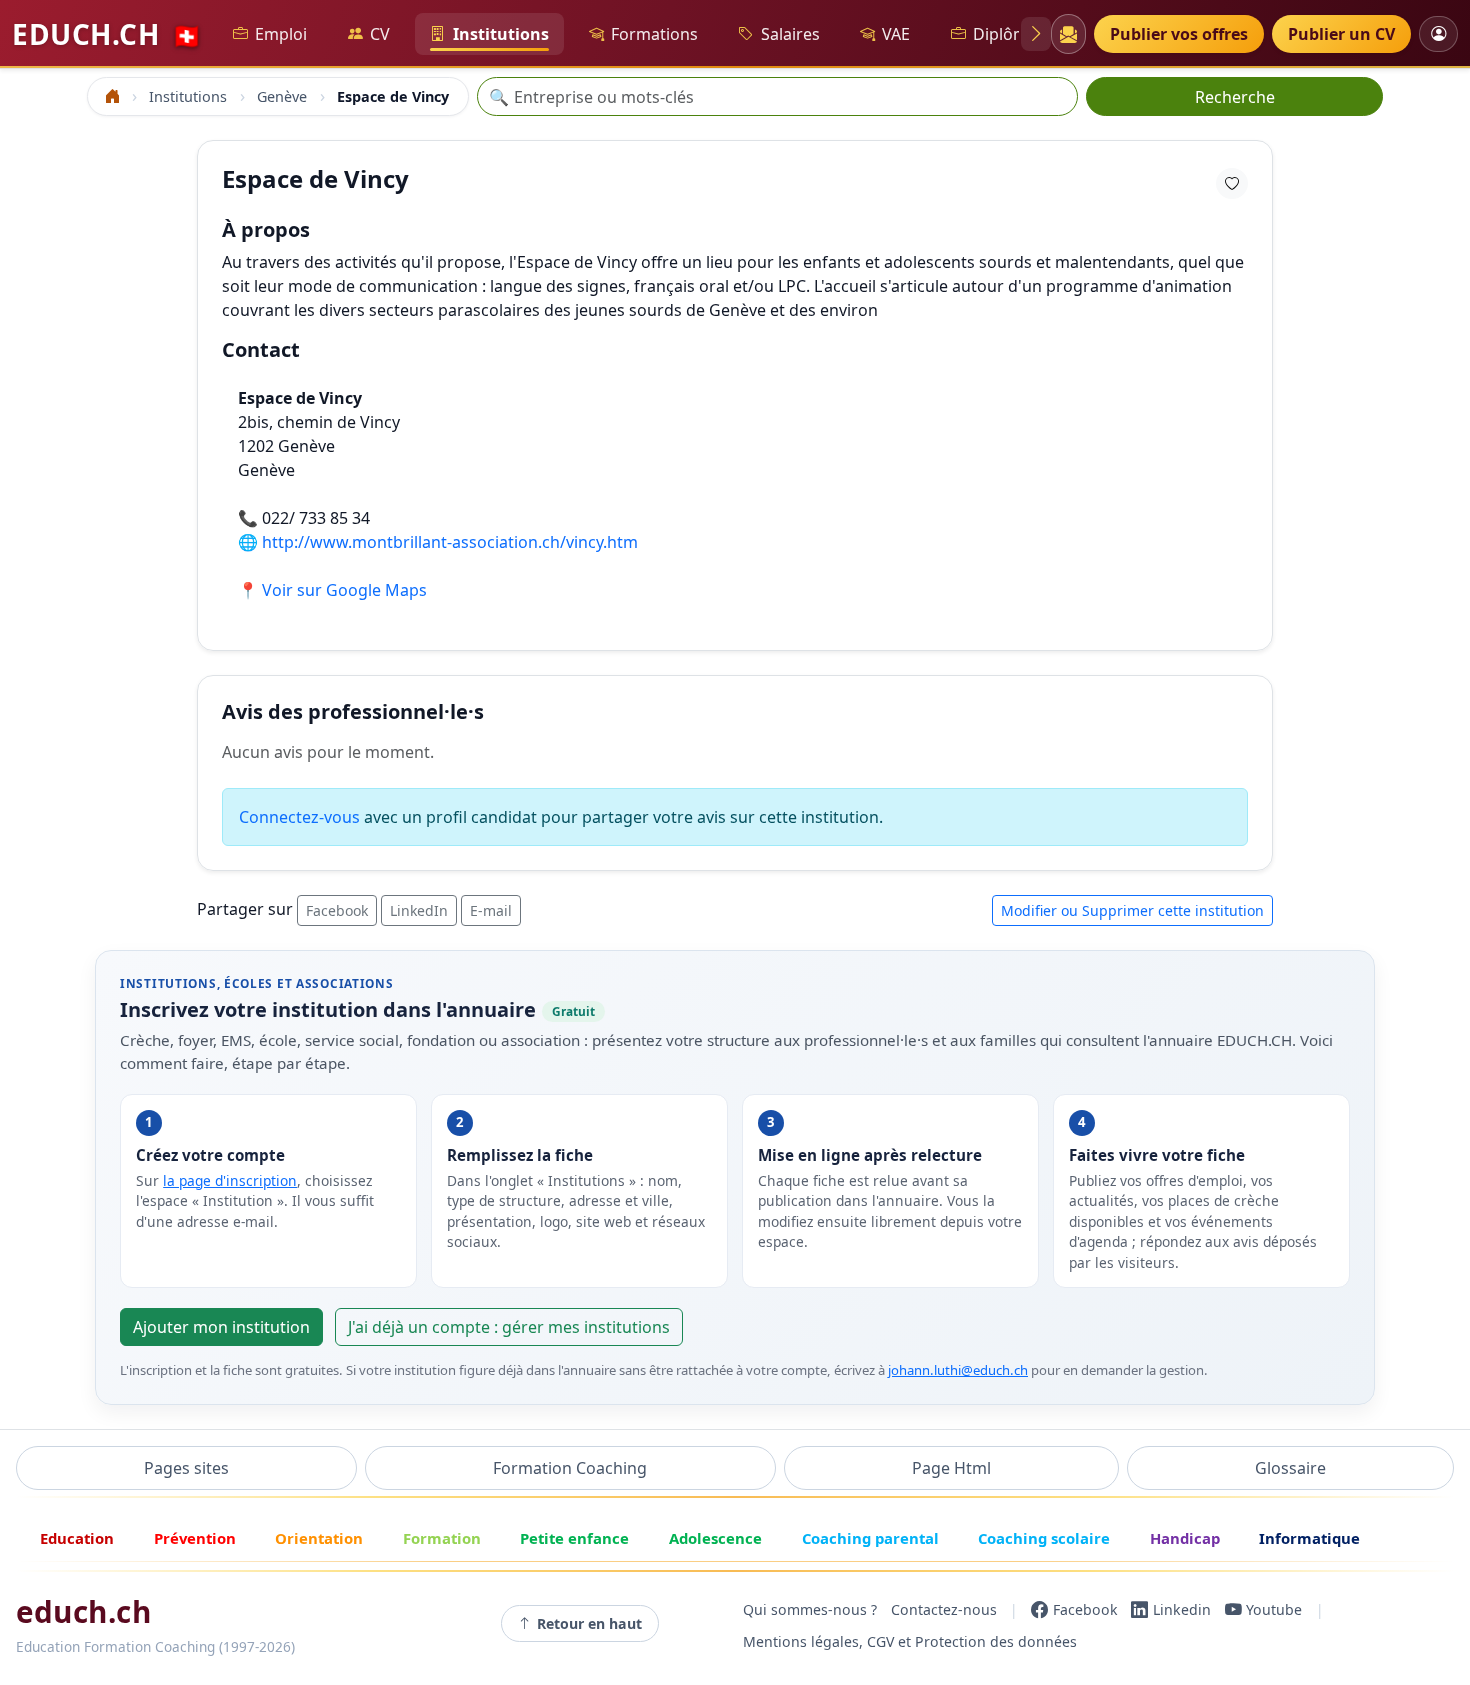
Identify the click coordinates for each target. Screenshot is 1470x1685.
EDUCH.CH (107, 34)
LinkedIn (419, 910)
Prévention (195, 1538)
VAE (896, 34)
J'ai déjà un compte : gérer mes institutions (509, 1327)
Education (77, 1538)
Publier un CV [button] (1341, 34)
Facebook (337, 910)
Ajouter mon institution (221, 1327)
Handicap (1185, 1538)
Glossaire (1290, 1468)
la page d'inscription (230, 1180)
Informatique (1309, 1538)
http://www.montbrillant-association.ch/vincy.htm (450, 542)
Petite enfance (574, 1538)
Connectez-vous (299, 817)
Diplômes (1009, 34)
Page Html (951, 1468)
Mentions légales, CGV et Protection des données (910, 1641)
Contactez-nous (944, 1609)
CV (380, 34)
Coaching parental (870, 1538)
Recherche (1235, 97)
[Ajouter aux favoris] (1232, 183)
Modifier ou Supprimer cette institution (1132, 910)
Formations (654, 34)
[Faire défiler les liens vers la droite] (1036, 34)
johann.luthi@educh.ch (958, 1370)
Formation (442, 1538)
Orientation (319, 1538)
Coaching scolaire (1044, 1538)
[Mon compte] (1438, 33)
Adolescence (715, 1538)
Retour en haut (589, 1623)
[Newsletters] (1068, 34)
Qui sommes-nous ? (810, 1609)
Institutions (501, 34)
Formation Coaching (570, 1468)
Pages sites (186, 1468)
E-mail (491, 910)
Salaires (790, 34)
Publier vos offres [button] (1179, 34)
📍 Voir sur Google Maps (332, 590)
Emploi (281, 34)
